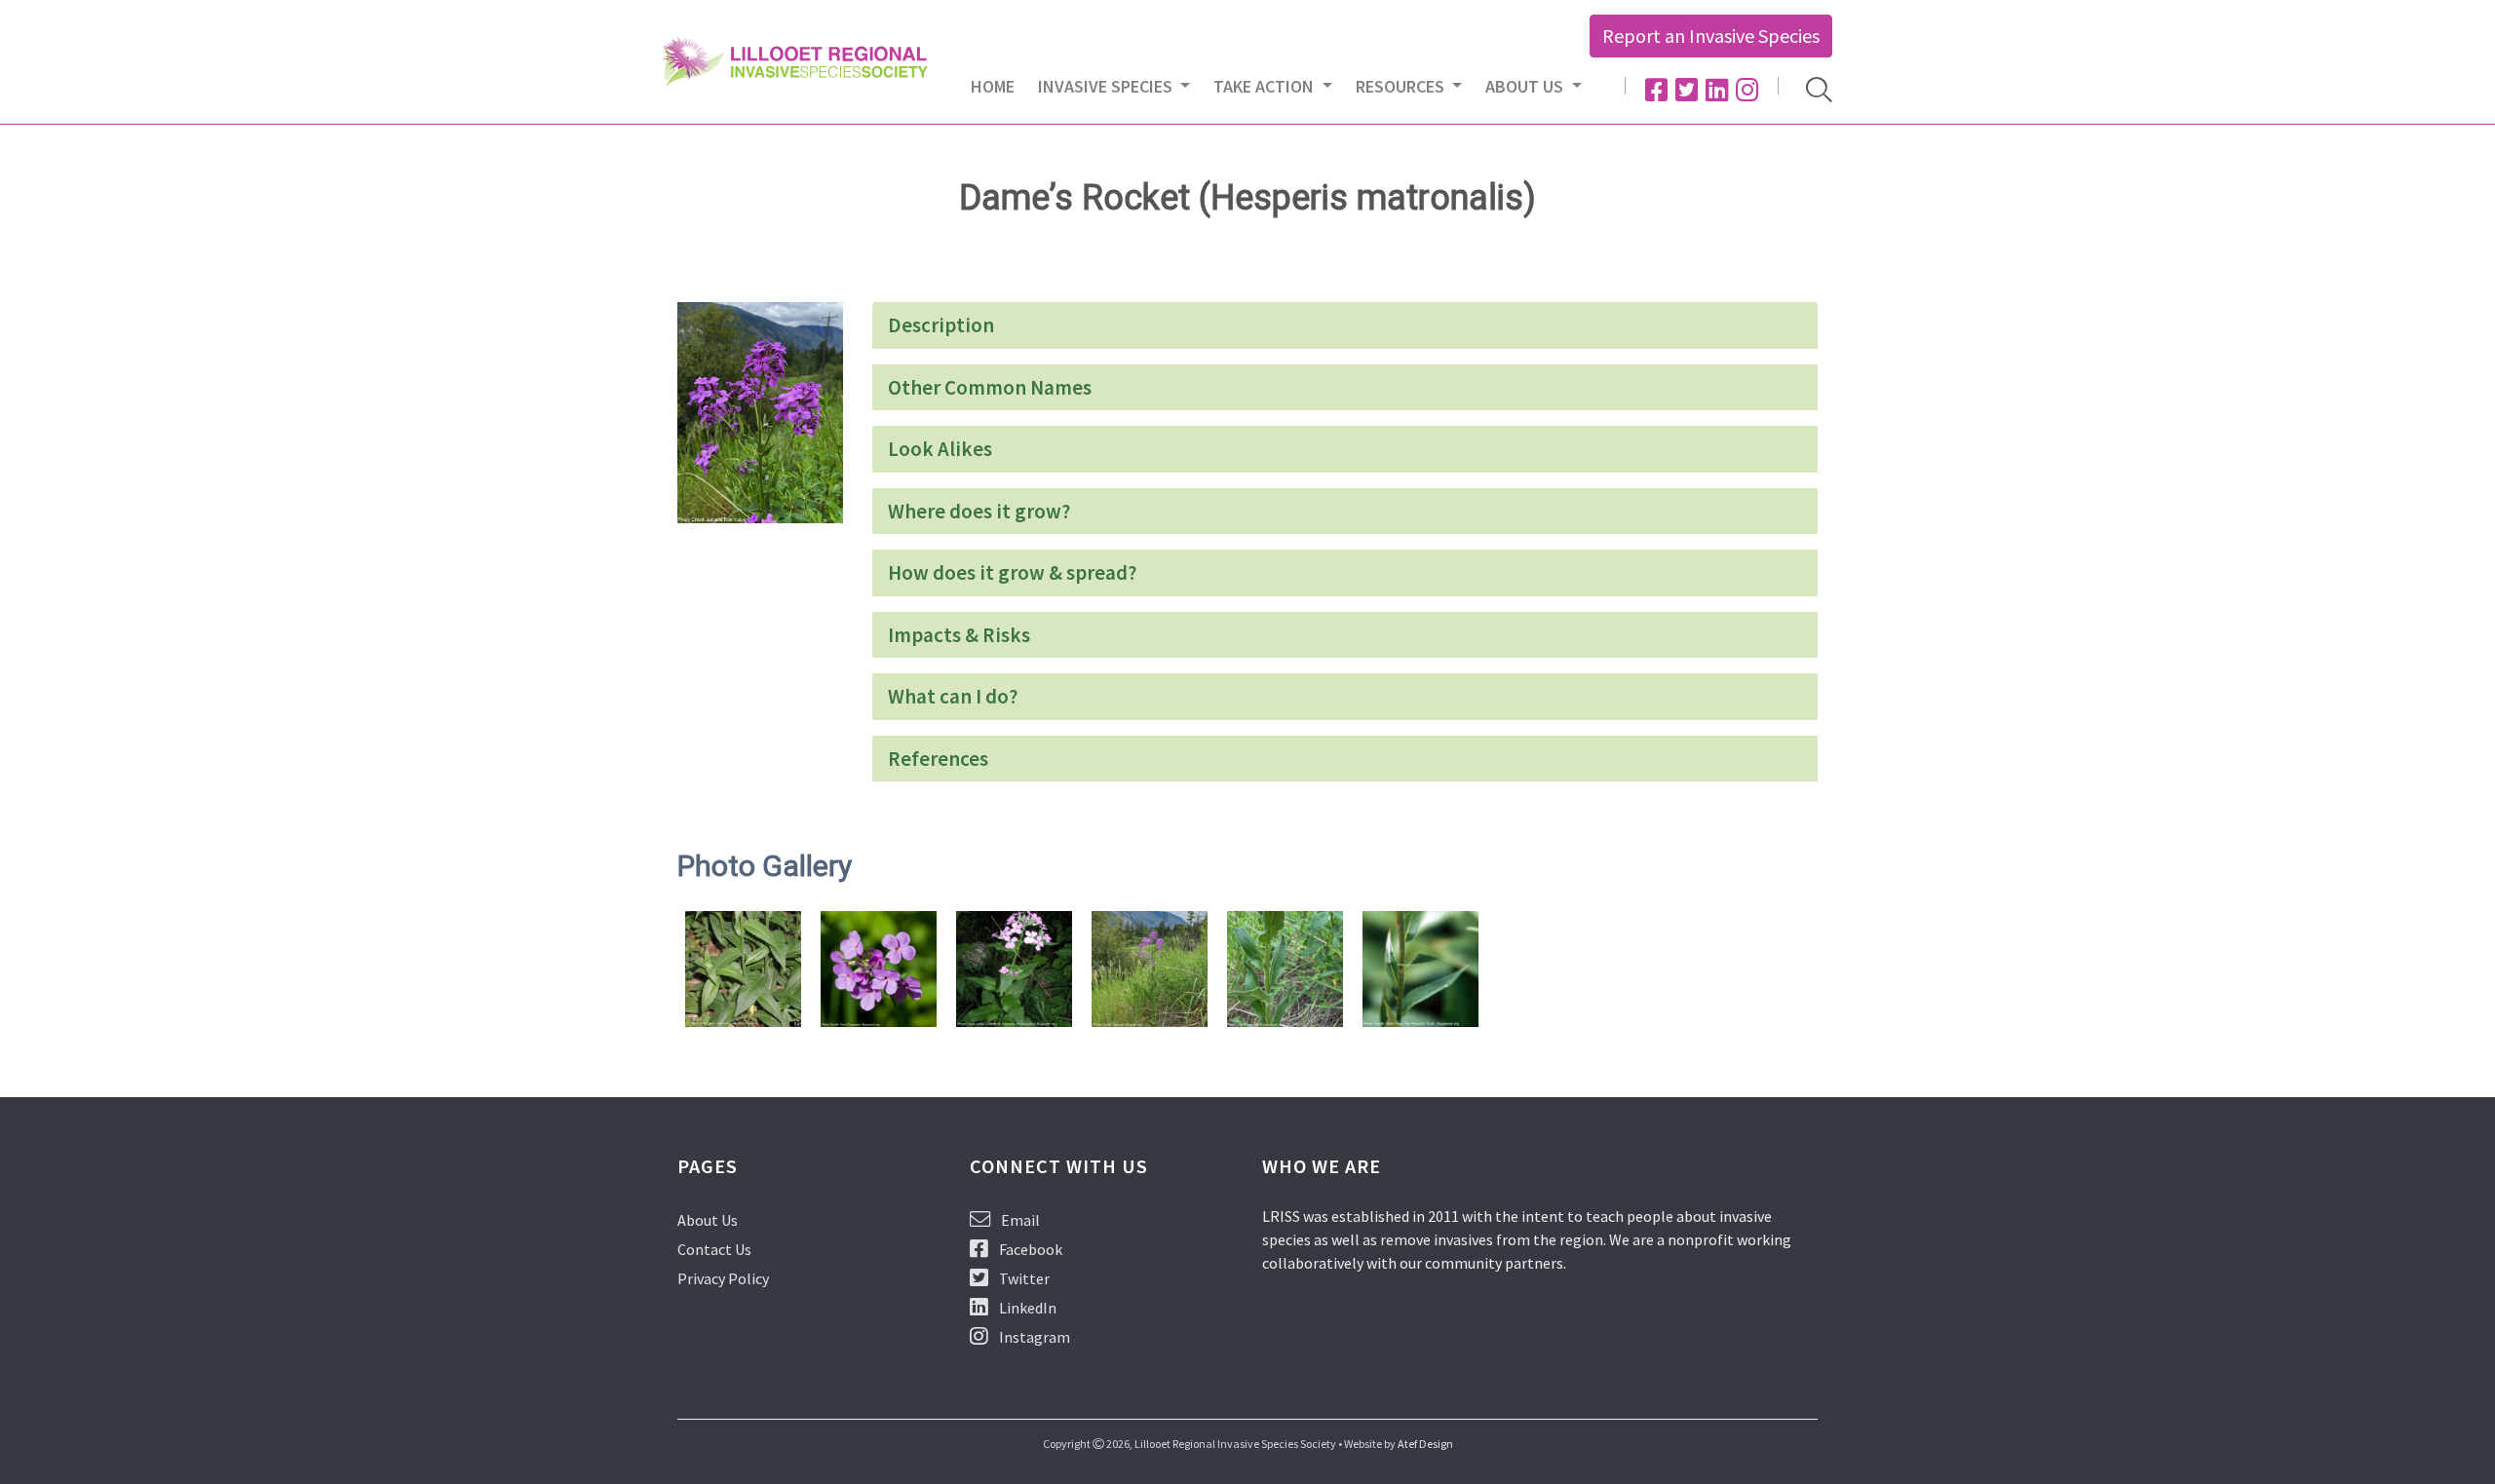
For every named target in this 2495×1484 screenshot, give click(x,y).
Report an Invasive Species (1711, 36)
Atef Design (1425, 1444)
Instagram (1033, 1337)
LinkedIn (1026, 1308)
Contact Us (714, 1249)
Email (1019, 1220)
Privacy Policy (723, 1278)
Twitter (1023, 1278)
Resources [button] (1402, 86)
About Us (708, 1220)
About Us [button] (1526, 86)
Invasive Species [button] (1107, 86)
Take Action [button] (1266, 86)
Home (993, 86)
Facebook (1029, 1249)
